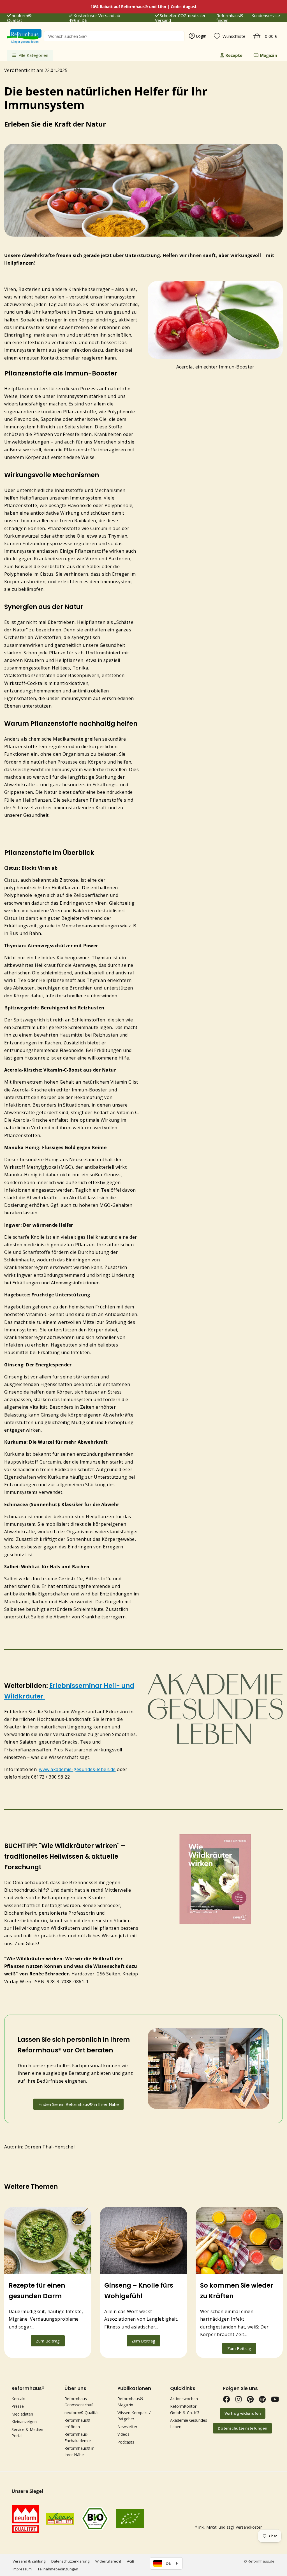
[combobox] (114, 36)
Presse (18, 2406)
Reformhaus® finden (230, 18)
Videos (123, 2434)
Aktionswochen (184, 2399)
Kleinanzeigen (24, 2422)
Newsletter (127, 2427)
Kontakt (19, 2399)
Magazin (269, 55)
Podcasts (126, 2442)
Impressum (22, 2569)
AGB (131, 2561)
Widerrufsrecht (108, 2561)
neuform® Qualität (19, 18)
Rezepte (234, 55)
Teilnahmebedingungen (58, 2569)
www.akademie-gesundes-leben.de (77, 1769)
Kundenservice (266, 16)
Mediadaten (22, 2414)
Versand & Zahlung (29, 2561)
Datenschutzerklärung (70, 2561)
